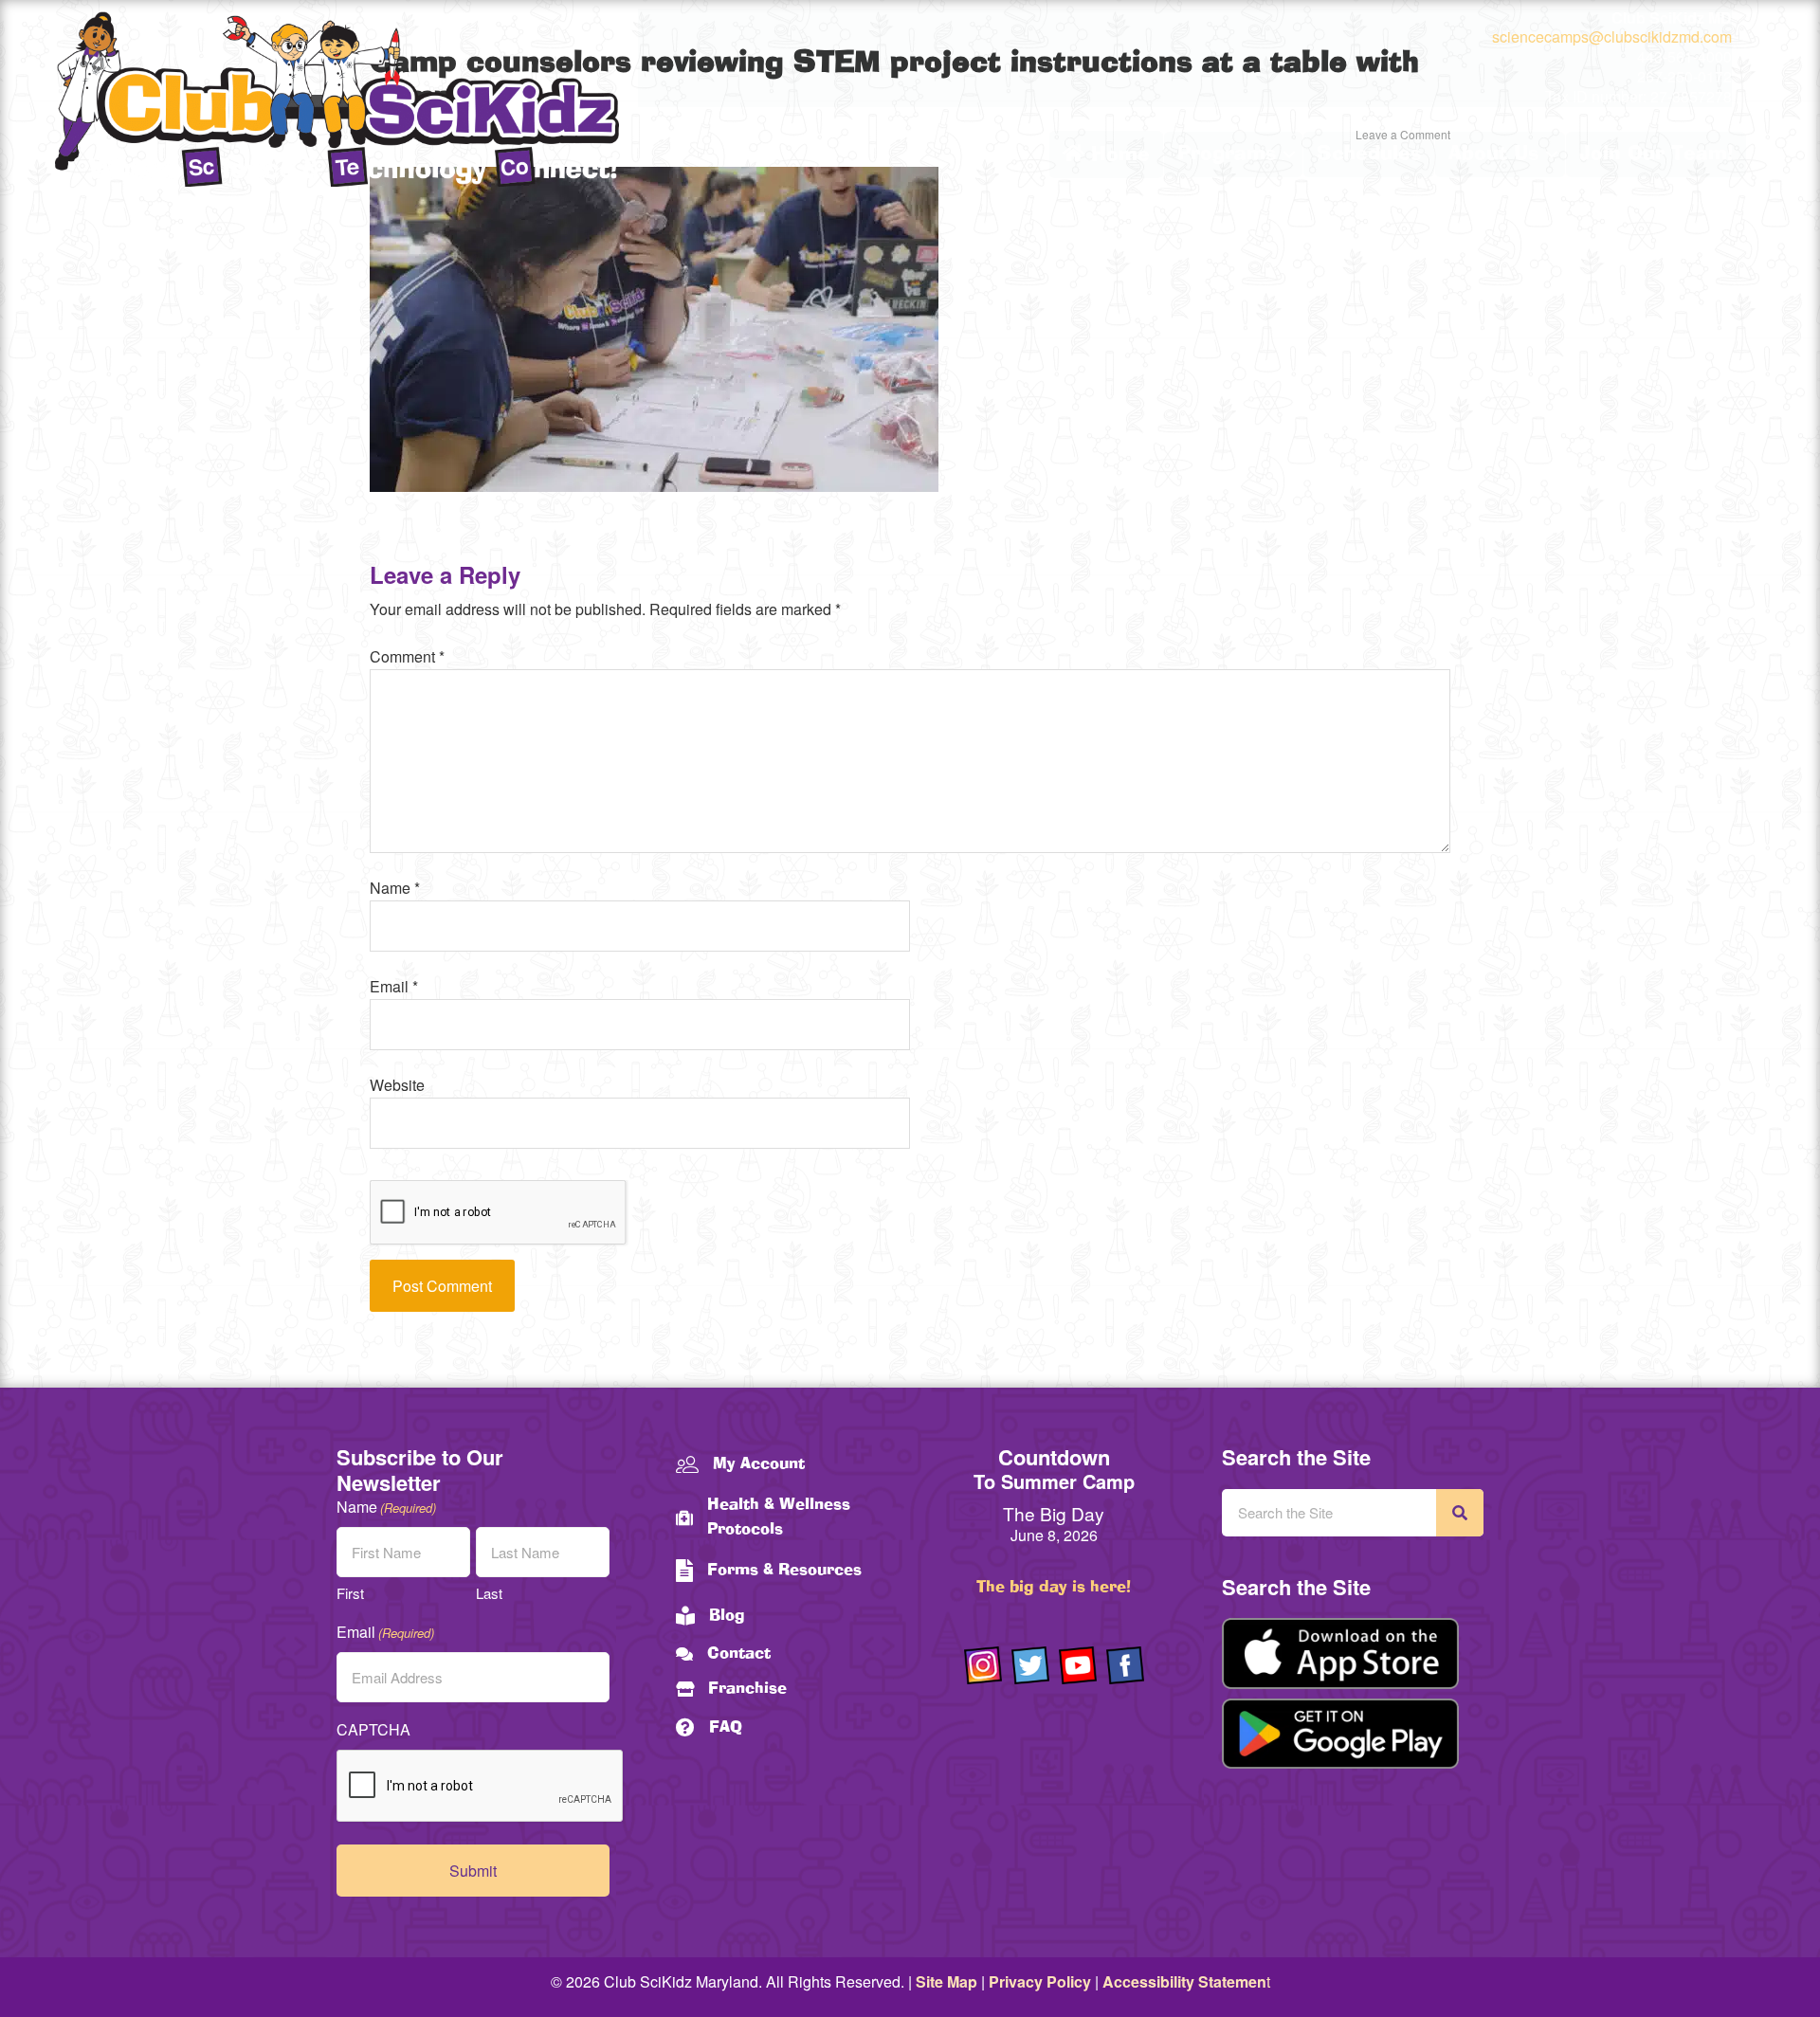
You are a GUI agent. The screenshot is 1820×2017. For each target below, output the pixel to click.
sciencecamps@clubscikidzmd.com (1612, 36)
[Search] (1460, 1513)
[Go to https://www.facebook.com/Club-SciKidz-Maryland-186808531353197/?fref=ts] (1125, 1665)
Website (397, 1085)
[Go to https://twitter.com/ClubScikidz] (1030, 1665)
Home (1117, 155)
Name (395, 888)
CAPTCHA (373, 1729)
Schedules (1369, 154)
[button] (1289, 154)
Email (394, 986)
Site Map (946, 1981)
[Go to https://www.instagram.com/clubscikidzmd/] (983, 1665)
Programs (1227, 154)
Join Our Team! (1656, 154)
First (350, 1593)
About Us (1493, 154)
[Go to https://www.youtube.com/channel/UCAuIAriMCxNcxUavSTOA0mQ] (1078, 1665)
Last (489, 1593)
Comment (407, 656)
